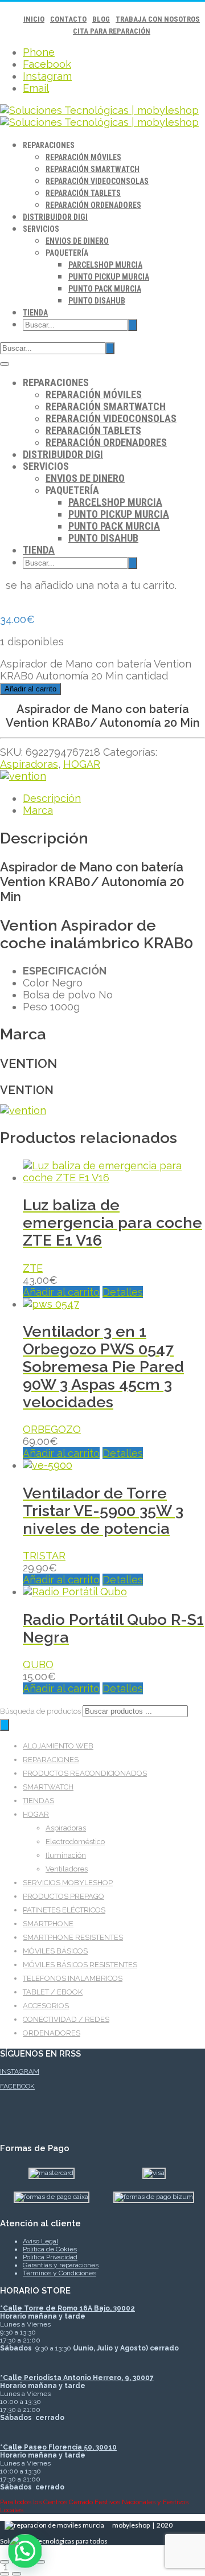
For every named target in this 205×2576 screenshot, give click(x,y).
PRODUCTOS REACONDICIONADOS (85, 1773)
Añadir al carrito (30, 689)
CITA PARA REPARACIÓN (112, 31)
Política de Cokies (50, 2249)
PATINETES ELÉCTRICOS (64, 1910)
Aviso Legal (40, 2241)
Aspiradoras (29, 764)
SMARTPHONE (48, 1924)
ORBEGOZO (52, 1429)
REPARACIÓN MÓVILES (83, 157)
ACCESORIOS (46, 2006)
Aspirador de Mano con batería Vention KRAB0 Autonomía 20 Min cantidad (96, 670)
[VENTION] (23, 776)
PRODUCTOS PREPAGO (63, 1896)
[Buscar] (5, 1725)
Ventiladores (67, 1869)
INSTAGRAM (20, 2071)
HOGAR (82, 764)
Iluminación (66, 1855)
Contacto (68, 19)
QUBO (38, 1664)
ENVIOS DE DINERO (77, 241)
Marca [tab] (38, 810)
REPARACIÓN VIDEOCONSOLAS (97, 181)
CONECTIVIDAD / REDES (66, 2019)
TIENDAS (38, 1801)
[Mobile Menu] (5, 364)
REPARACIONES (51, 1760)
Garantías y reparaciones (61, 2265)
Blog (101, 19)
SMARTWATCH (48, 1787)
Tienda (35, 313)
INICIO (34, 19)
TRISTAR (44, 1556)
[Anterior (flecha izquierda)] (5, 2574)
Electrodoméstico (75, 1842)
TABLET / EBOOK (53, 1992)
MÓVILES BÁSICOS (55, 1951)
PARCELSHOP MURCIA (105, 265)
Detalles (123, 1292)
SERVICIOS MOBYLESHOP (68, 1883)
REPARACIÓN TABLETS (83, 193)
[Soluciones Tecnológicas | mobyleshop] (99, 116)
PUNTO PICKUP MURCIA (109, 277)
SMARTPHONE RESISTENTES (73, 1937)
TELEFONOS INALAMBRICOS (73, 1978)
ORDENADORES (52, 2033)
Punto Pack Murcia (105, 289)
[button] (25, 2551)
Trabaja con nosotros (158, 19)
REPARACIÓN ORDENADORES (93, 205)
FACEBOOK (17, 2086)
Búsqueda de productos (41, 1711)
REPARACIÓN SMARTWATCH (93, 169)
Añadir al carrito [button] (61, 1292)
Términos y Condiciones (60, 2273)
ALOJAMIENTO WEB (58, 1746)
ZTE (33, 1268)
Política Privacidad (50, 2257)
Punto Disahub (97, 301)
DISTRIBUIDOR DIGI (55, 217)
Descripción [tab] (52, 798)
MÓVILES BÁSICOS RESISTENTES (80, 1965)
